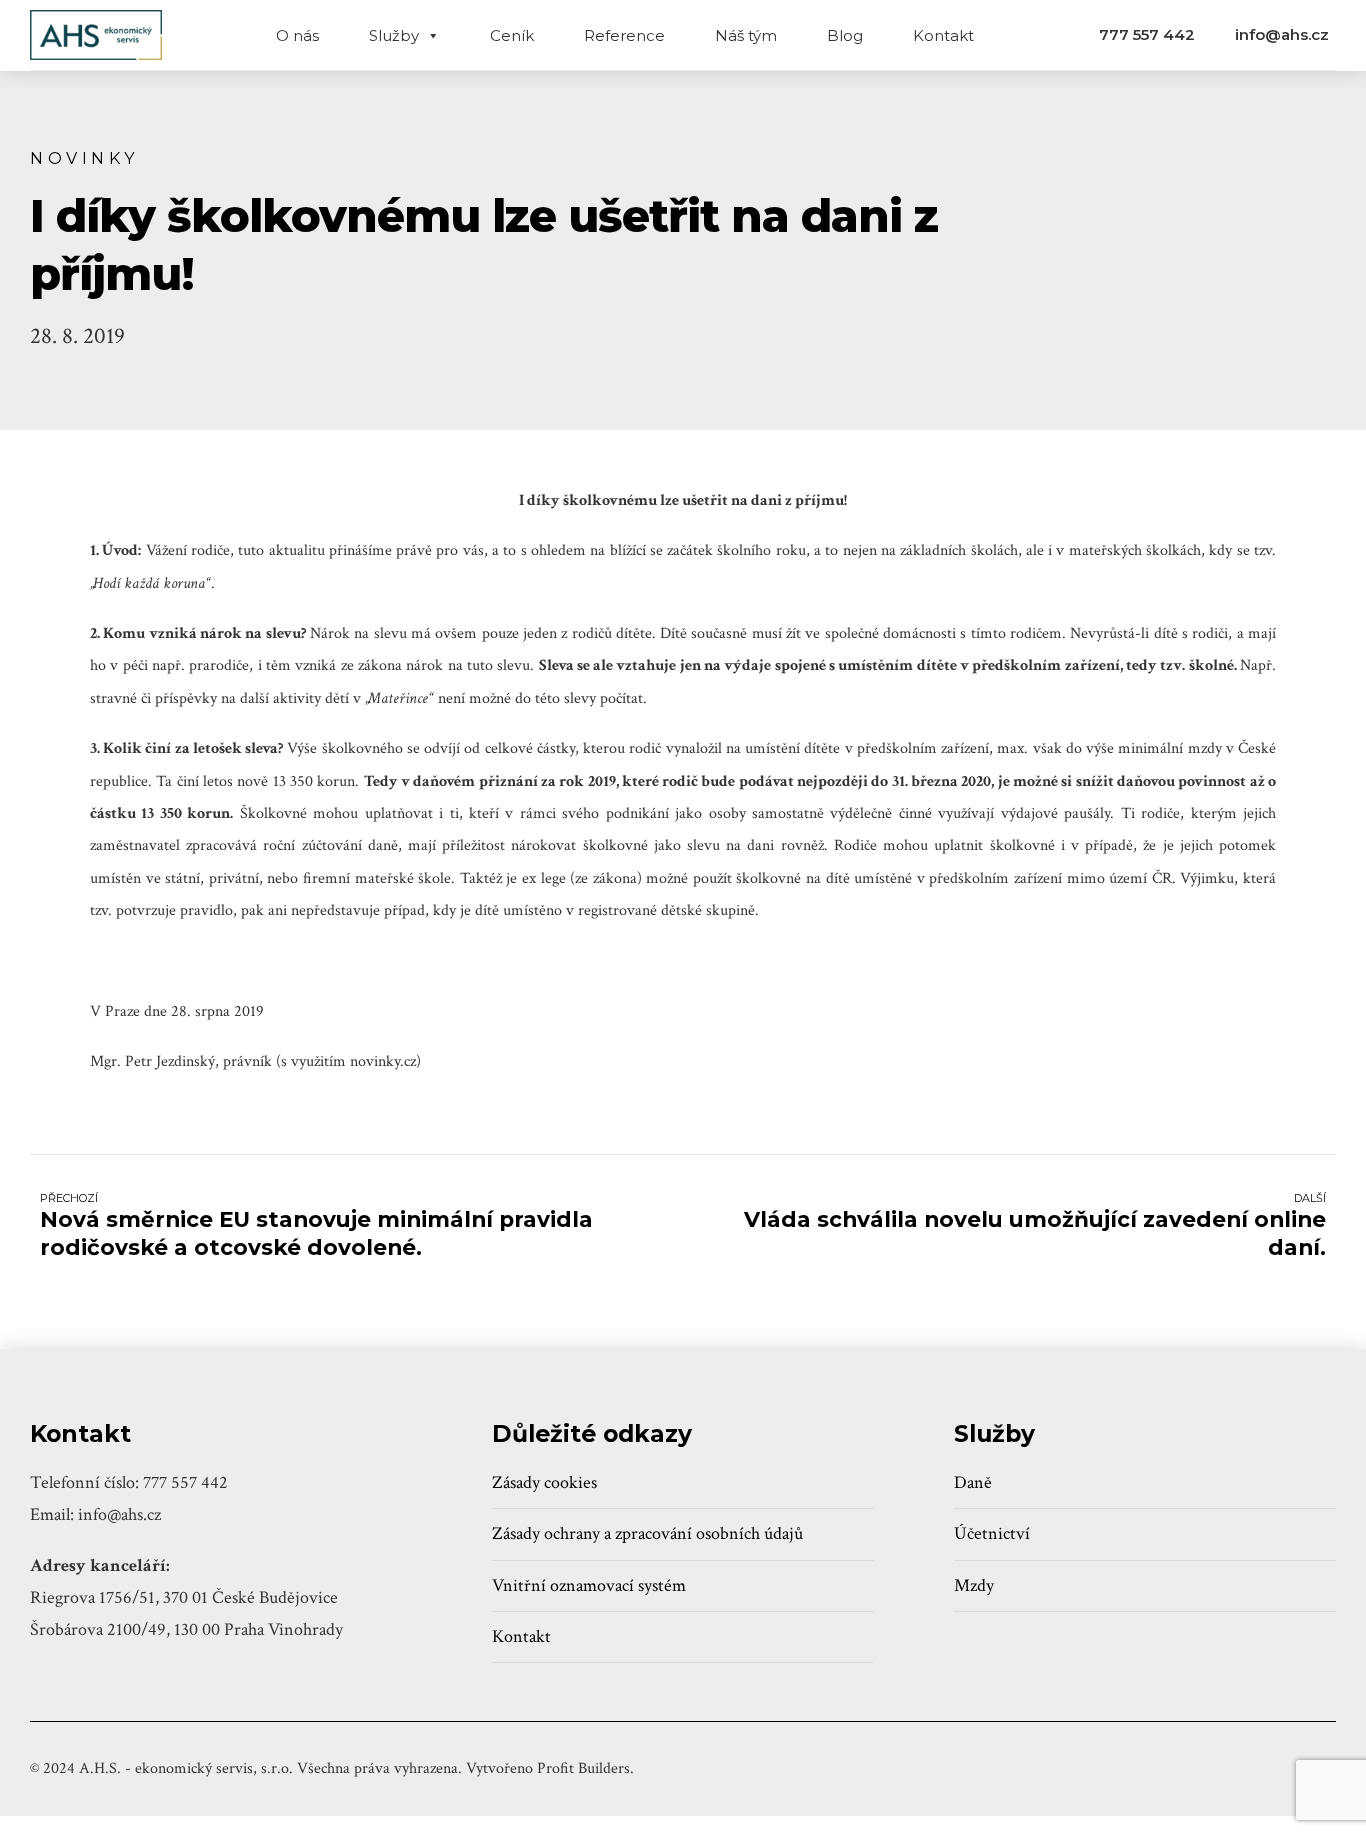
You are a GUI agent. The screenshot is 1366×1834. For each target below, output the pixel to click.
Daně (973, 1482)
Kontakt (943, 35)
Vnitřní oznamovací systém (589, 1585)
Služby (394, 35)
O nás (297, 35)
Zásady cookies (544, 1482)
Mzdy (974, 1585)
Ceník (512, 35)
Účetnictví (992, 1533)
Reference (624, 35)
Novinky (84, 158)
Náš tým (746, 35)
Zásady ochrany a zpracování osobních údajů (647, 1533)
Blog (845, 35)
